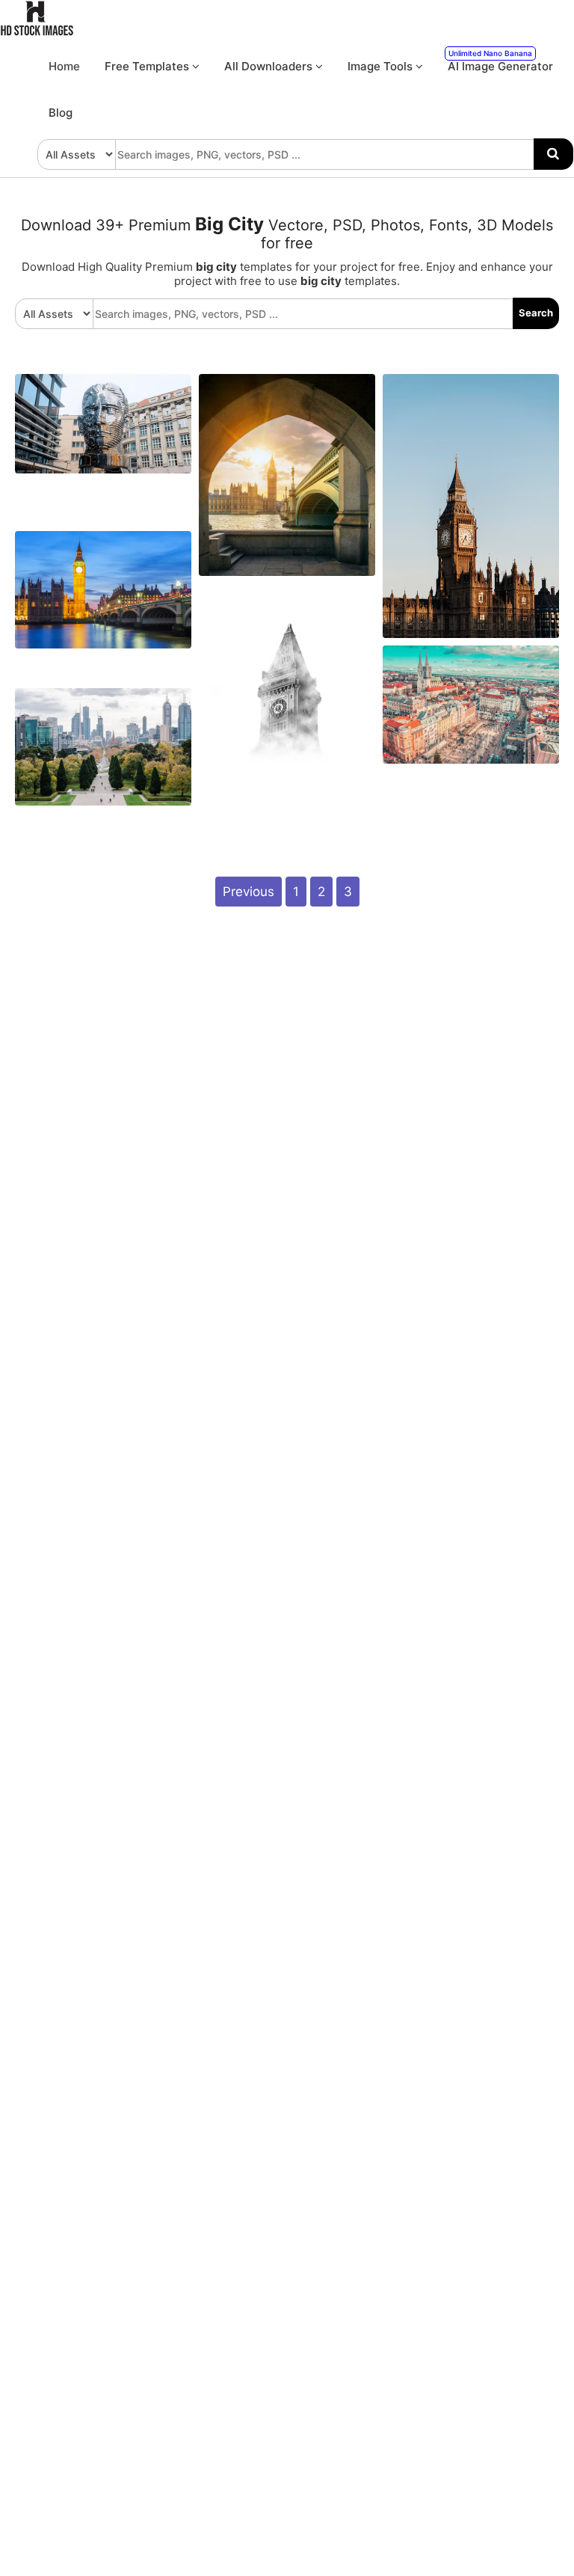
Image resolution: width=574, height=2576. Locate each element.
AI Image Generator (500, 61)
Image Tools (382, 66)
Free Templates (148, 66)
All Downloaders (270, 66)
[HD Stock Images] (37, 32)
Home (64, 66)
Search (536, 313)
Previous (249, 892)
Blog (61, 113)
